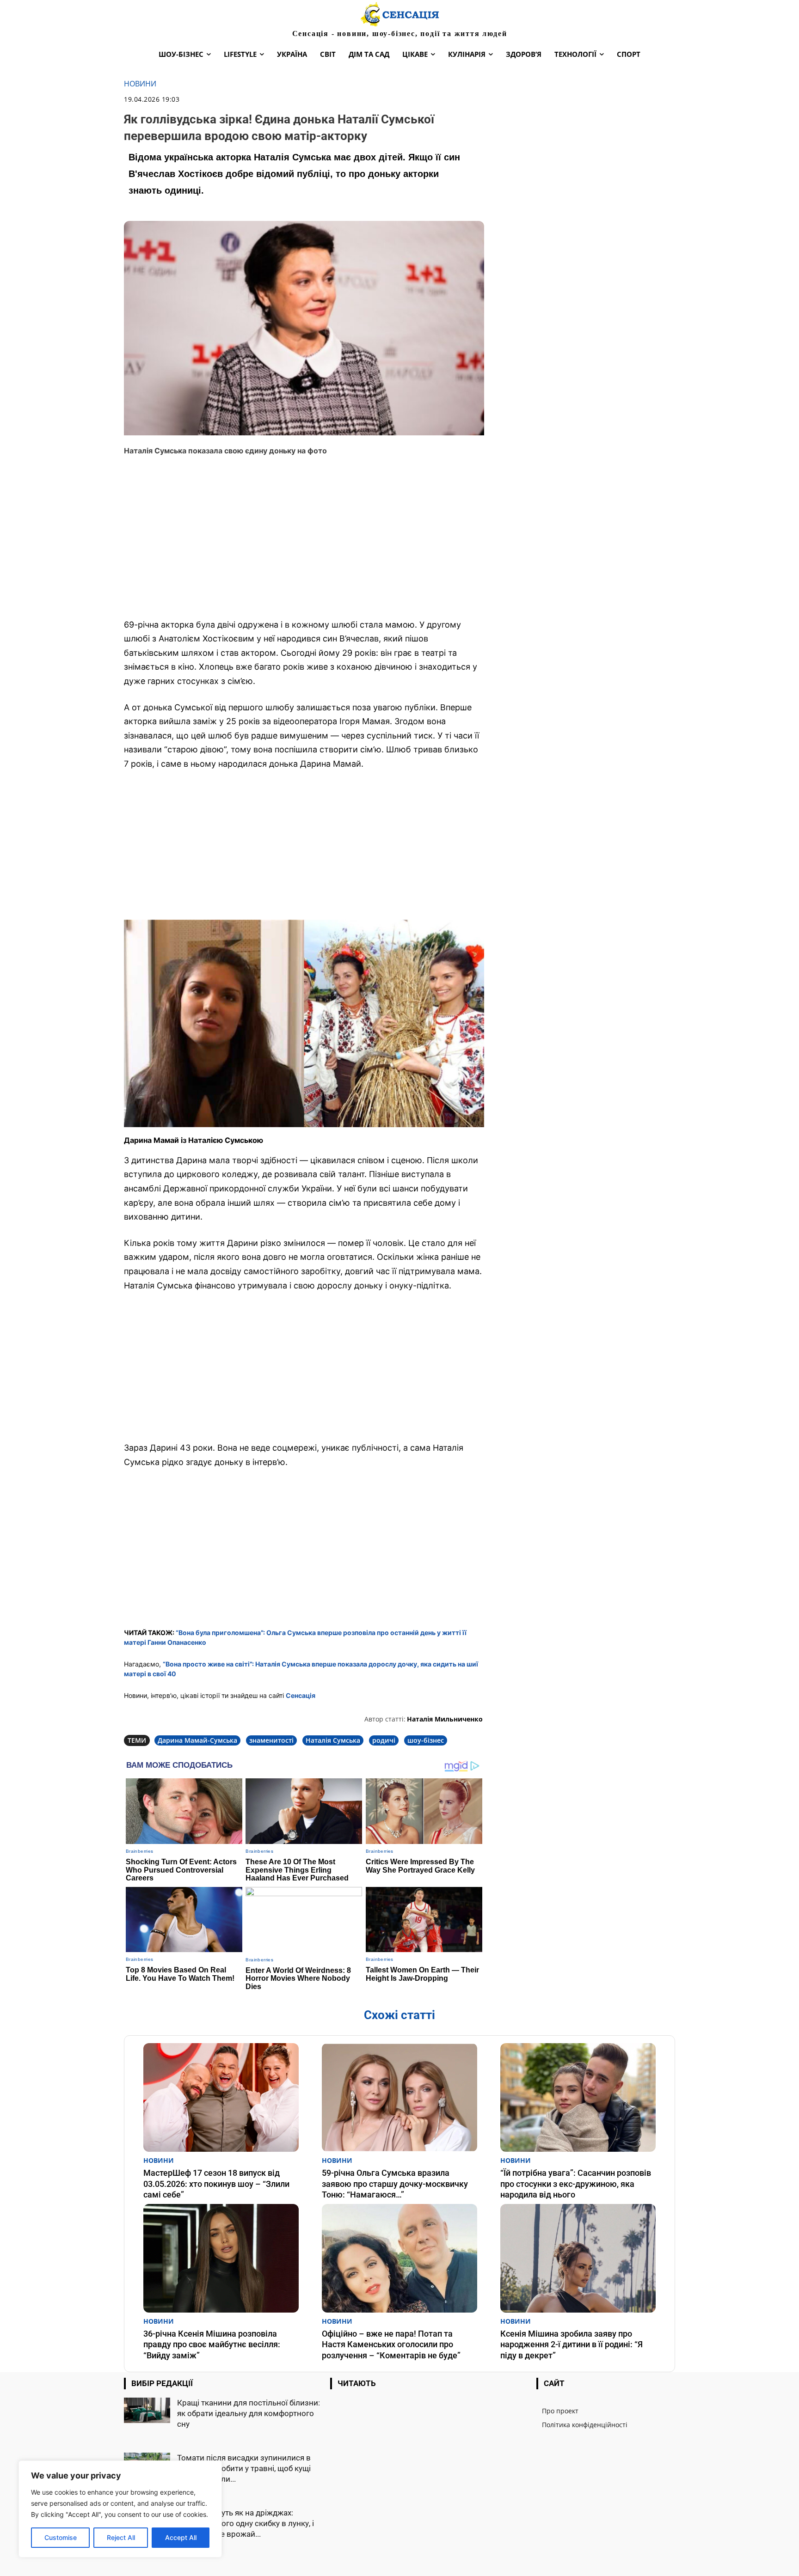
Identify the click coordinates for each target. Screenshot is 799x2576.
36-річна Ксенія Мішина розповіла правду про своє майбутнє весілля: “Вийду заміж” (212, 2344)
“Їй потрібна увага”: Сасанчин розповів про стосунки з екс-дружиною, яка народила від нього (576, 2184)
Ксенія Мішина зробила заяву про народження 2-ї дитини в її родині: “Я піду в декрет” (572, 2344)
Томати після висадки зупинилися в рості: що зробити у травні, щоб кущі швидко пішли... (244, 2468)
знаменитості (271, 1740)
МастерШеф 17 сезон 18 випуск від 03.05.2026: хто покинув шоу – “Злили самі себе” (216, 2184)
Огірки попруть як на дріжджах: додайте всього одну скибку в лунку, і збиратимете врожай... (246, 2523)
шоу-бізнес (426, 1740)
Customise (61, 2537)
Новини (140, 84)
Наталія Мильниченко (445, 1719)
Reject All (121, 2537)
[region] (120, 2509)
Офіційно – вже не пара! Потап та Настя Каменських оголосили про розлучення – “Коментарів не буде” (391, 2344)
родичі (384, 1740)
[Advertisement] (304, 543)
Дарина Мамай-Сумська (197, 1740)
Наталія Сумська (333, 1740)
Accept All (181, 2537)
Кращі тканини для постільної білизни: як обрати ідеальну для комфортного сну (249, 2413)
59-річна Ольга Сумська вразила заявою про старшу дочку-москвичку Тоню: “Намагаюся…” (395, 2184)
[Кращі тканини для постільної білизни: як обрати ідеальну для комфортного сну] (147, 2410)
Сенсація (301, 1695)
